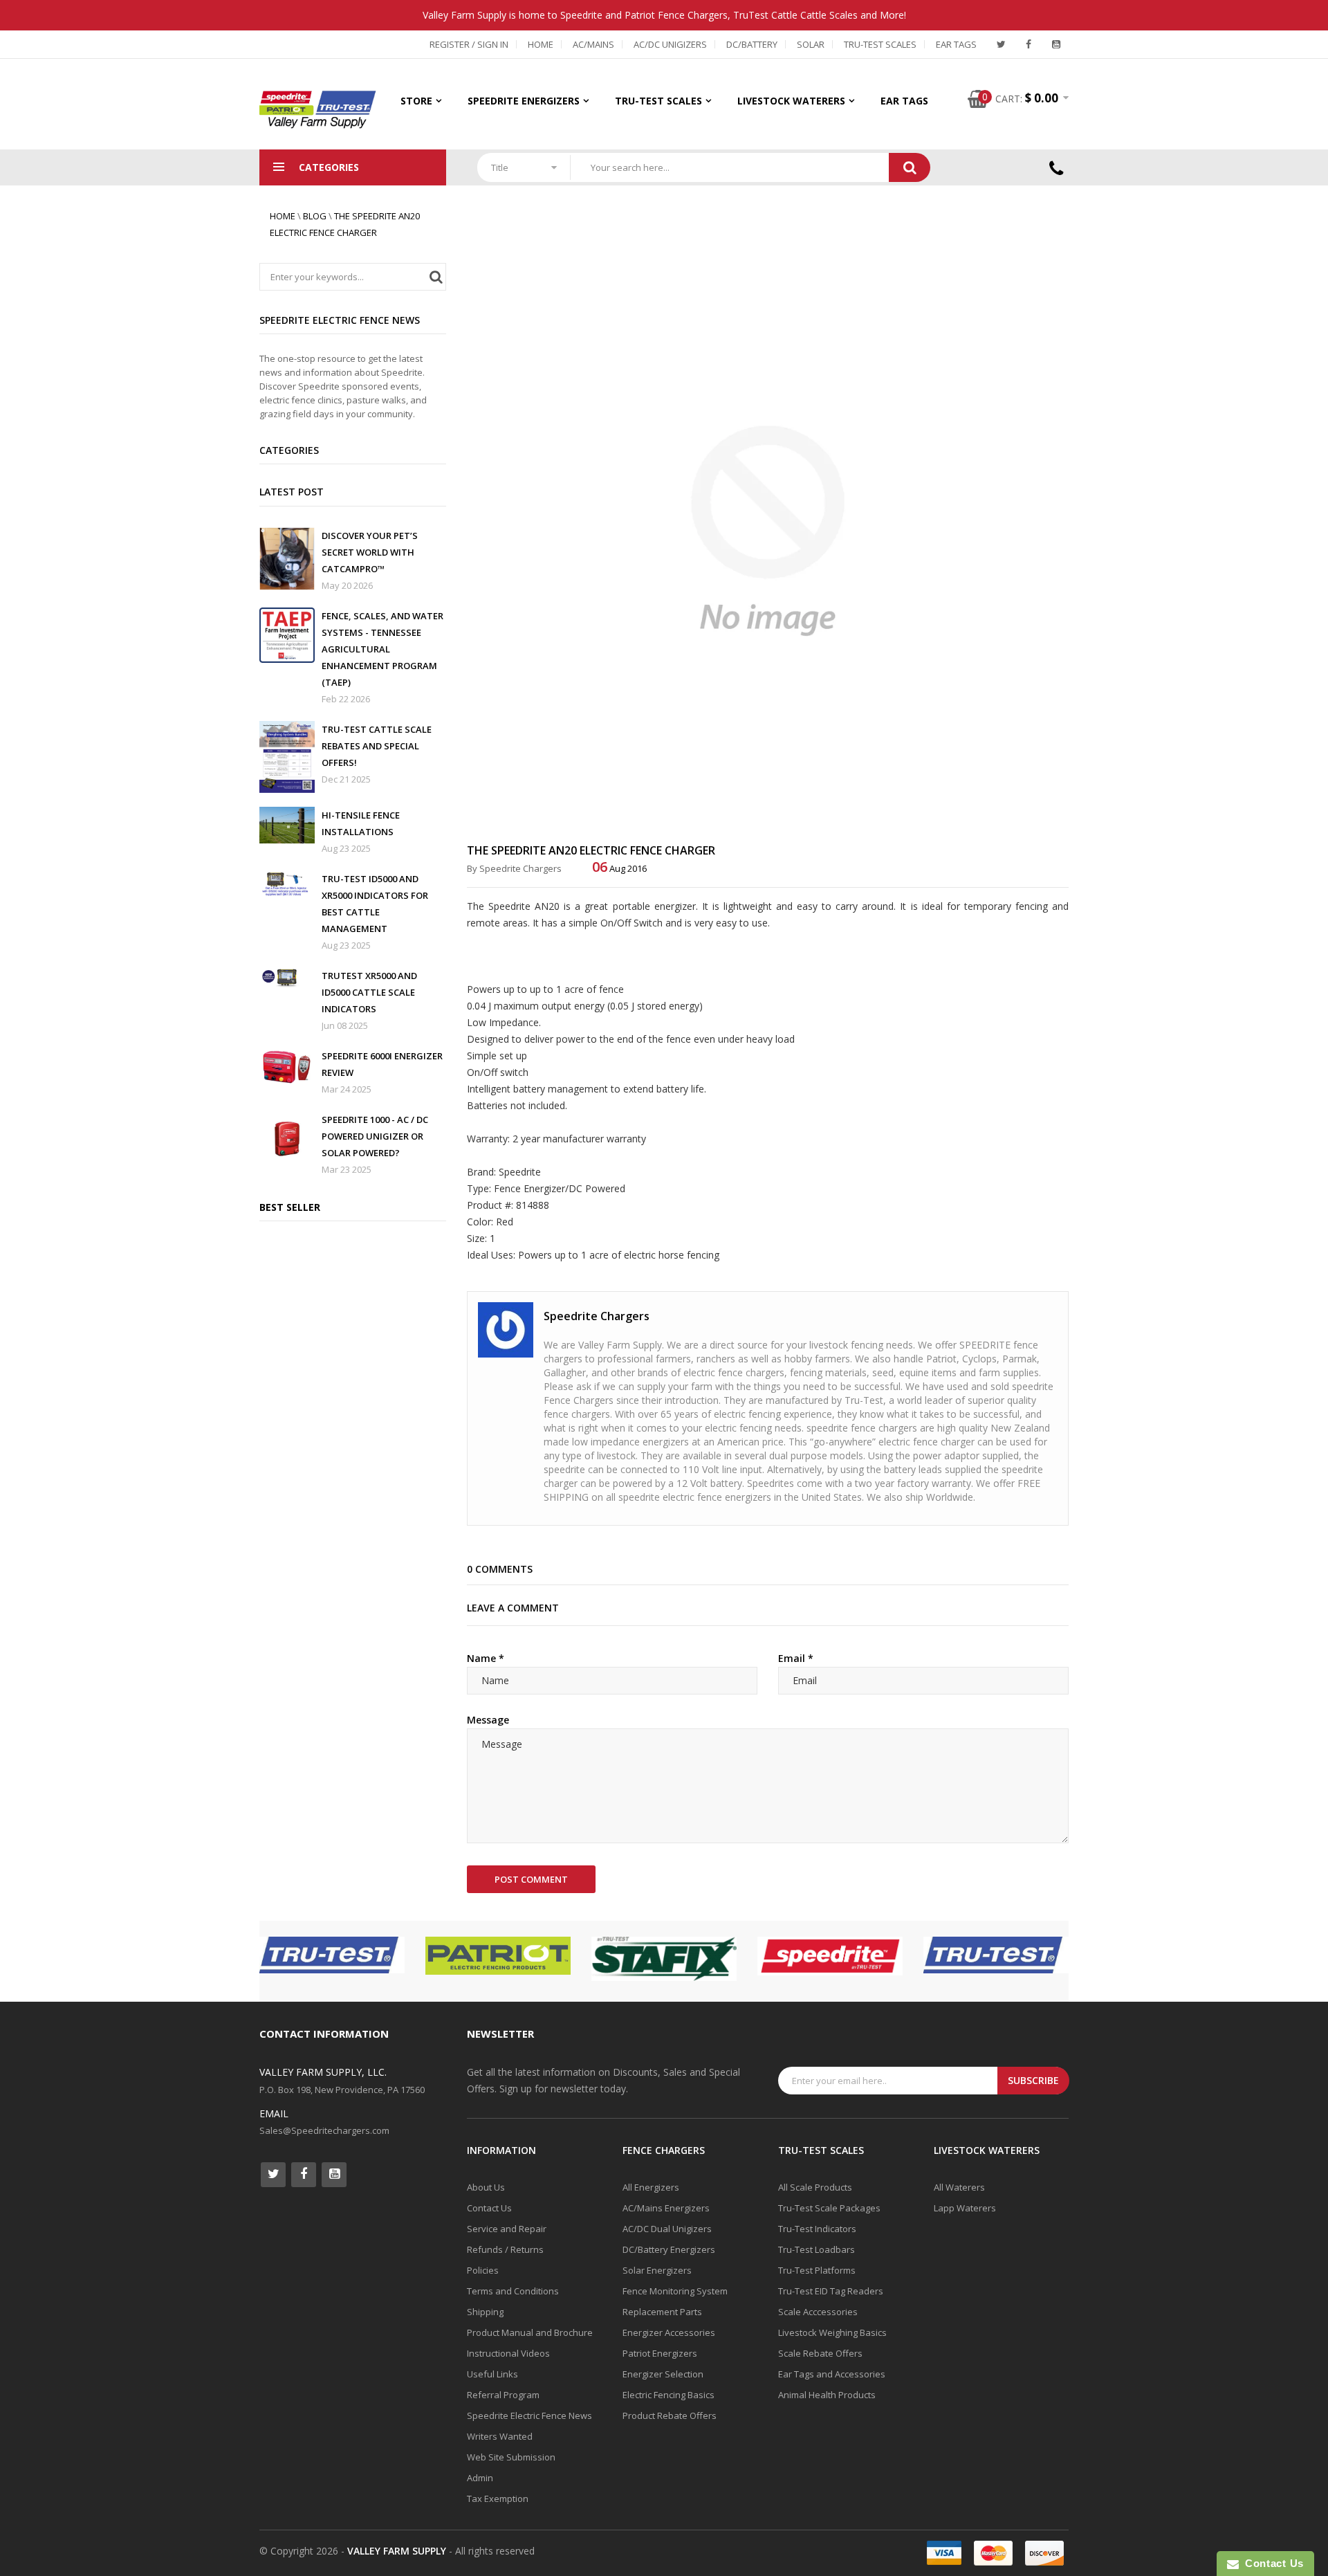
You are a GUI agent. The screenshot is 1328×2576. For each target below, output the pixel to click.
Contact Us (489, 2208)
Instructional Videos (508, 2353)
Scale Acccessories (818, 2312)
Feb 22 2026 (346, 699)
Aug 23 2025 (346, 848)
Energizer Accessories (669, 2332)
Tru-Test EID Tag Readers (831, 2291)
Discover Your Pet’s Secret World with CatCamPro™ (370, 552)
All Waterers (959, 2187)
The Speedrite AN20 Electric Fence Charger (591, 850)
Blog (315, 216)
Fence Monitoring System (675, 2291)
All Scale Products (815, 2187)
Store (416, 101)
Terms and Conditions (513, 2291)
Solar (811, 44)
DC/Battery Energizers (669, 2249)
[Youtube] (1056, 44)
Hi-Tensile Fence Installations (361, 823)
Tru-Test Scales (880, 44)
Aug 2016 (619, 868)
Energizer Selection (663, 2374)
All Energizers (651, 2187)
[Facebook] (1029, 44)
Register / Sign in (469, 44)
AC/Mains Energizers (666, 2208)
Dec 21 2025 (346, 779)
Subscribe (1033, 2080)
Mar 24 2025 (347, 1089)
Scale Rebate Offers (820, 2353)
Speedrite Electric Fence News (529, 2415)
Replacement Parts (662, 2312)
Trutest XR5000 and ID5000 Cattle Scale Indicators (369, 992)
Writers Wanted (500, 2436)
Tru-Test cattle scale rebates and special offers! (377, 746)
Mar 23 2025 (347, 1169)
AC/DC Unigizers (670, 44)
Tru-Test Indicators (817, 2229)
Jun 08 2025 (345, 1025)
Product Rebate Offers (670, 2415)
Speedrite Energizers (524, 101)
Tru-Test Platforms (817, 2270)
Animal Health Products (827, 2395)
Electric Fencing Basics (668, 2395)
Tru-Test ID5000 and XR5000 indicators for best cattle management (375, 904)
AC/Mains (593, 44)
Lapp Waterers (965, 2208)
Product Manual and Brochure (530, 2332)
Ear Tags (956, 44)
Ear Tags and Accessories (832, 2374)
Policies (483, 2270)
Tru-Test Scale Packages (829, 2208)
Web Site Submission (511, 2457)
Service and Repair (507, 2229)
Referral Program (503, 2395)
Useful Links (492, 2374)
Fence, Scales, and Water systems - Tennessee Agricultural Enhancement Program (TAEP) (382, 649)
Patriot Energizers (660, 2353)
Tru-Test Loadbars (817, 2249)
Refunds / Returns (505, 2249)
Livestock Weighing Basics (832, 2332)
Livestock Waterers (791, 101)
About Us (486, 2187)
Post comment (531, 1879)
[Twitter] (1001, 44)
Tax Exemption (498, 2499)
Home (541, 44)
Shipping (485, 2312)
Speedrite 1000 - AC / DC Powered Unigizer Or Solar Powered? (375, 1136)
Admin (480, 2478)
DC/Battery (752, 44)
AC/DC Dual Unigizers (667, 2229)
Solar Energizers (657, 2270)
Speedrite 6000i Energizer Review (382, 1064)
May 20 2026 (347, 585)
